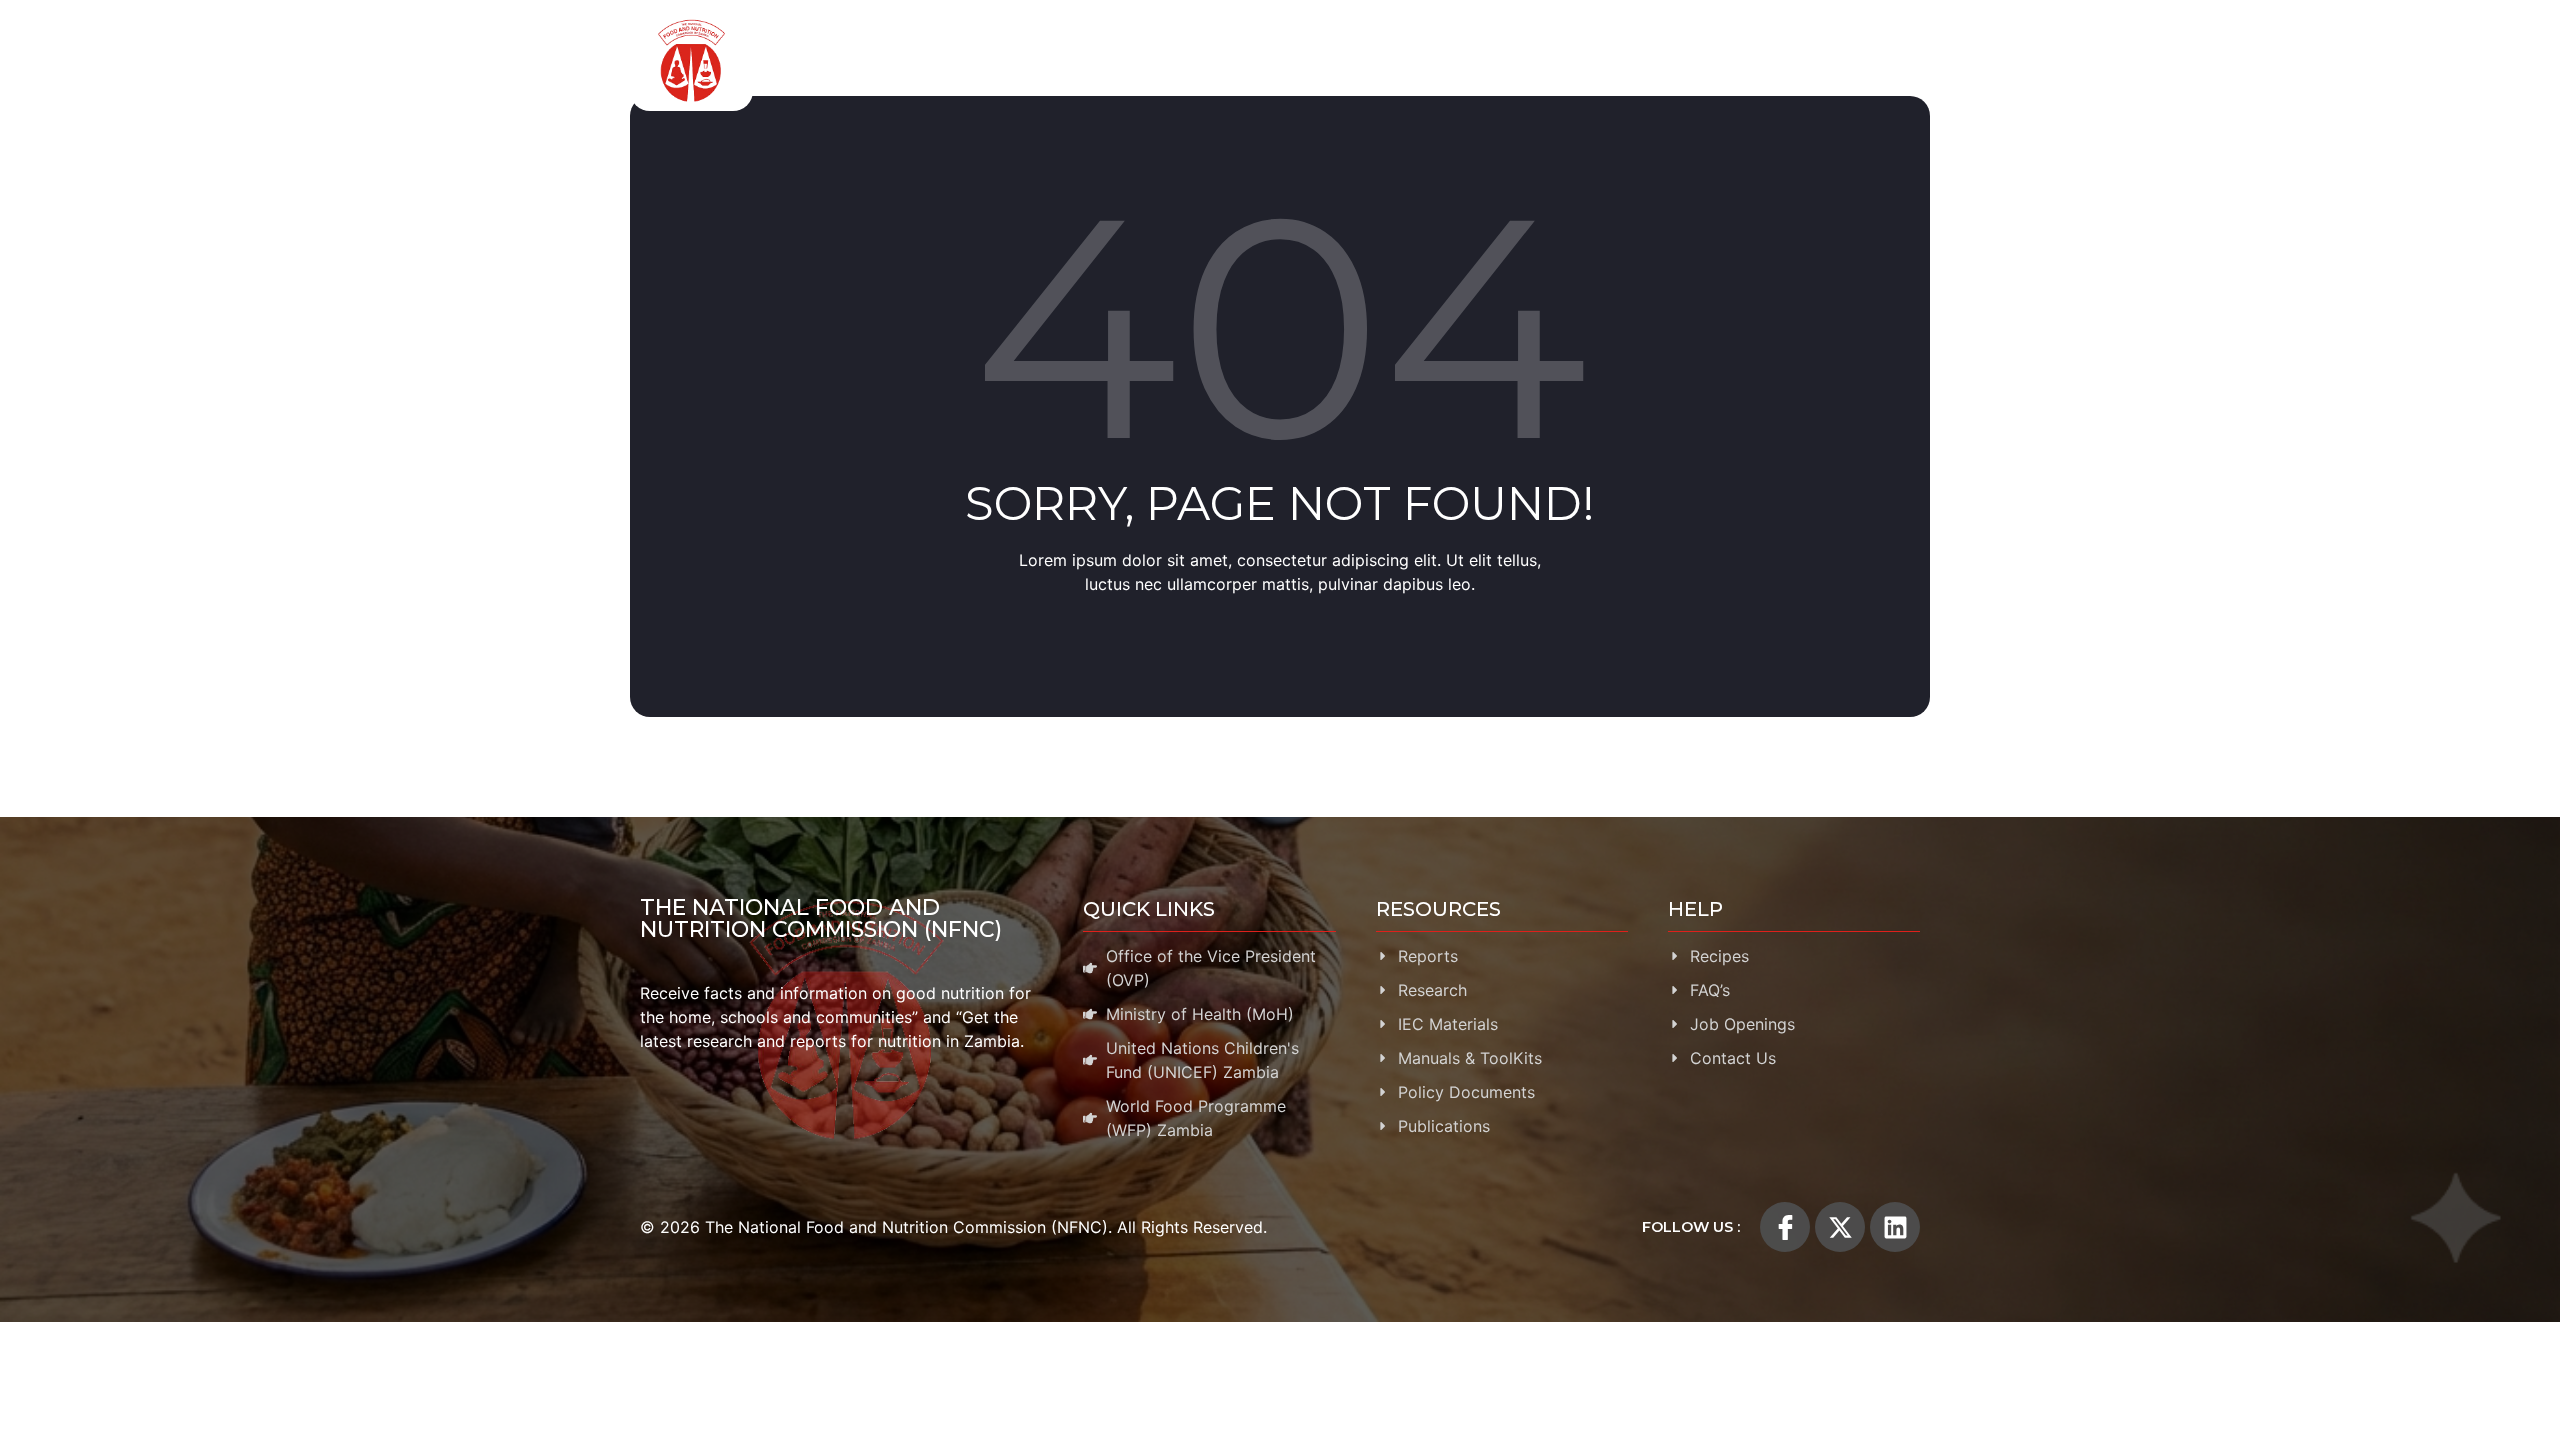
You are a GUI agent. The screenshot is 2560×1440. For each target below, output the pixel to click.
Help (1871, 60)
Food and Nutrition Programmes (1196, 60)
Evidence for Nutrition (1439, 60)
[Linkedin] (1895, 1227)
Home (916, 60)
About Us (997, 60)
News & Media (1750, 60)
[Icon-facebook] (1785, 1227)
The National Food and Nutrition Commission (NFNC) (821, 918)
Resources (1608, 60)
